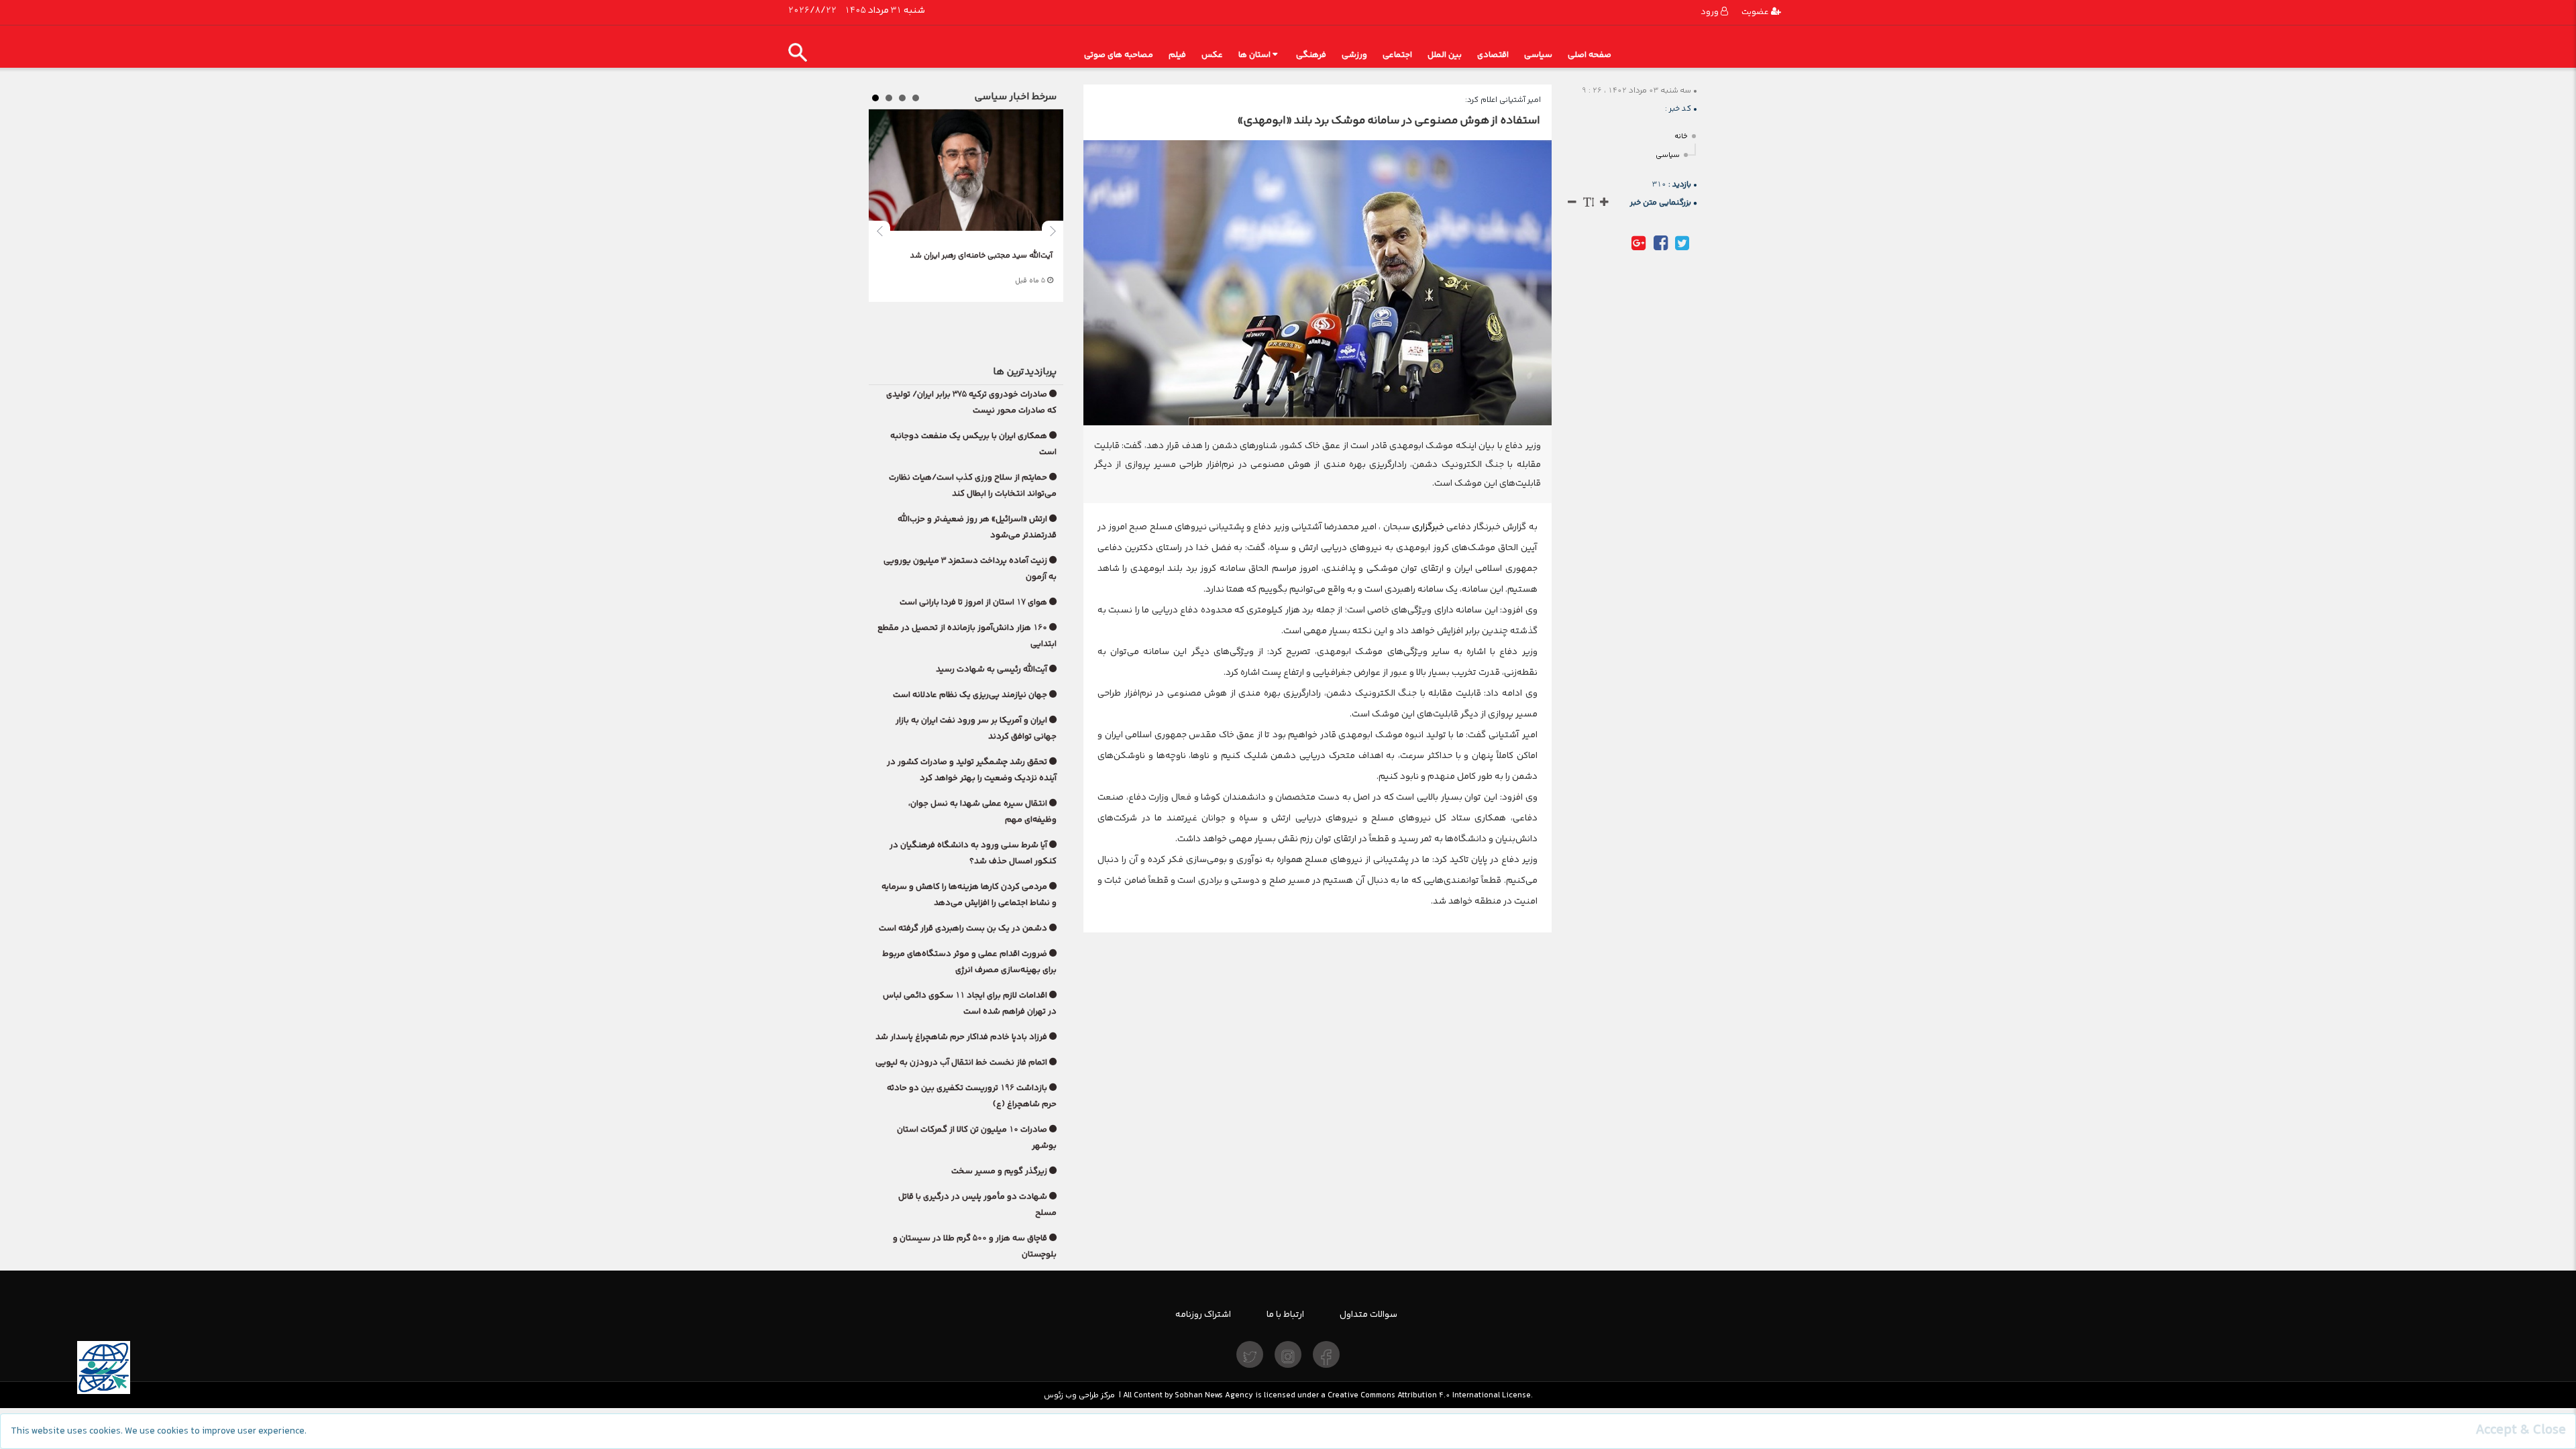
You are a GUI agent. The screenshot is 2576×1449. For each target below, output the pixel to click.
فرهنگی (1311, 55)
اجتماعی (1397, 55)
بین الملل (1445, 55)
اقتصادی (1493, 55)
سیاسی (1538, 55)
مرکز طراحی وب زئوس (1079, 1395)
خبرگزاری (1427, 527)
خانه (1681, 137)
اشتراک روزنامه (1203, 1314)
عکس (1212, 55)
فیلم (1177, 55)
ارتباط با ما (1285, 1314)
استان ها (1254, 55)
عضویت (1756, 12)
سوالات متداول (1368, 1314)
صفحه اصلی (1590, 55)
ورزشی (1354, 55)
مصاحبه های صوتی (1119, 55)
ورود (1711, 12)
